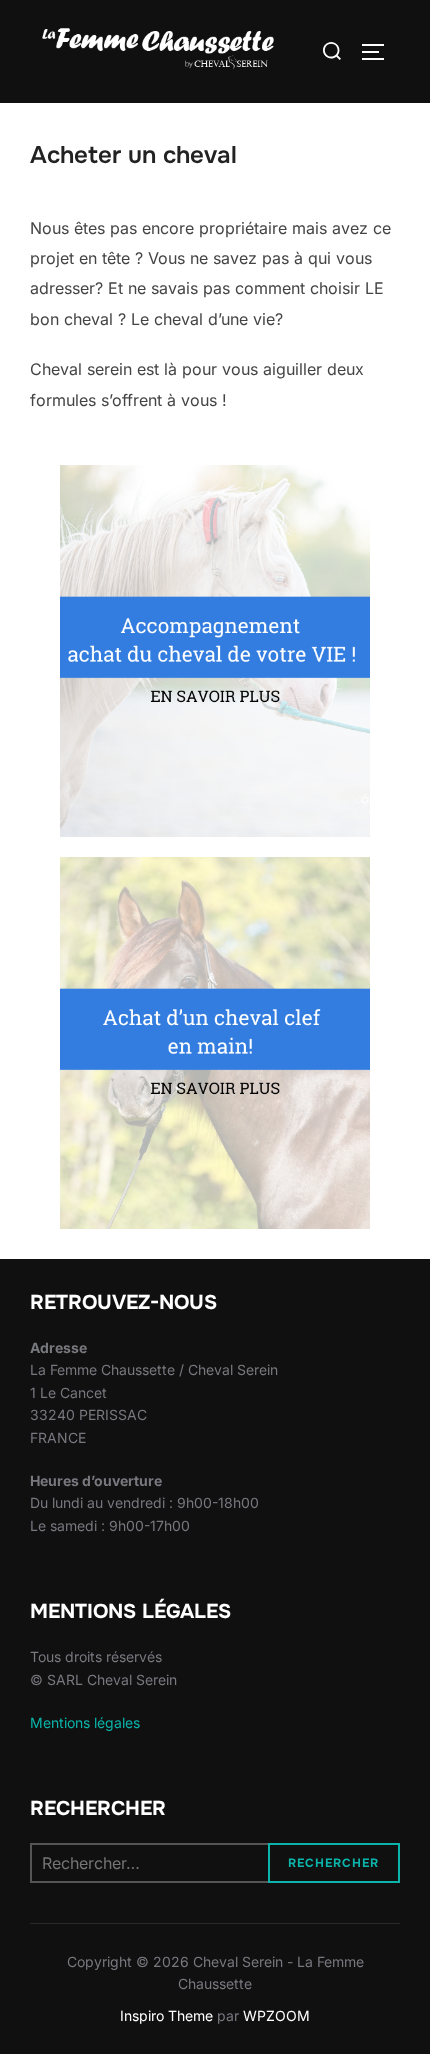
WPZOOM (276, 2015)
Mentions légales (85, 1722)
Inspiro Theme (166, 2015)
